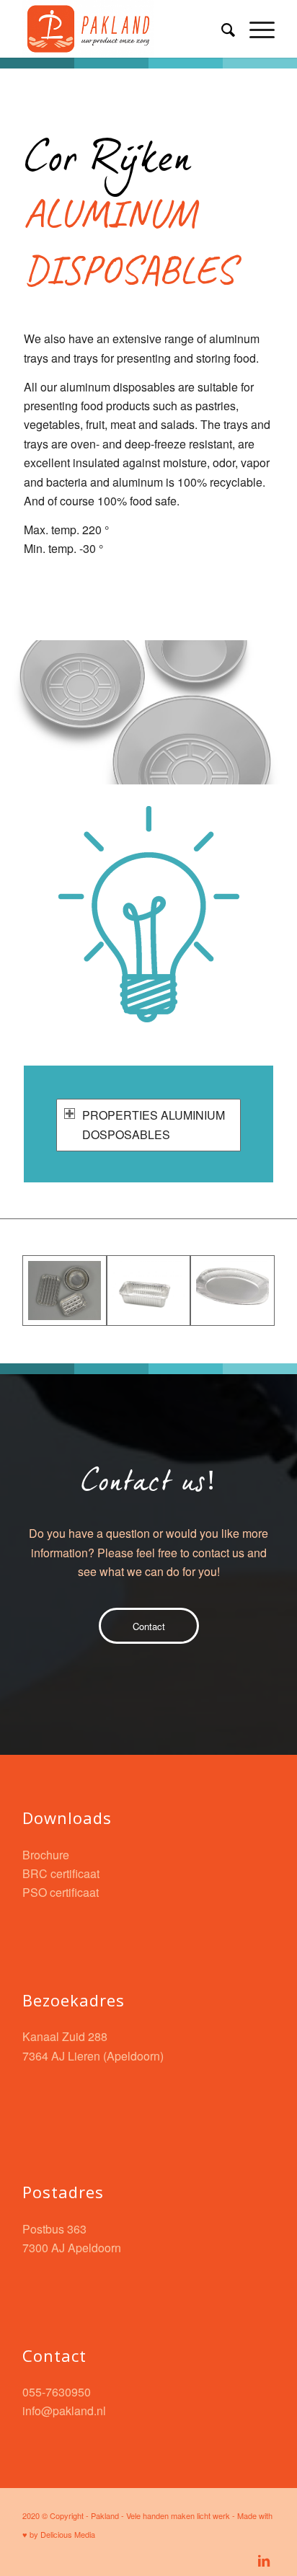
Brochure (46, 1855)
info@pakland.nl (64, 2411)
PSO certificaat (61, 1892)
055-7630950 (57, 2392)
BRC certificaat (61, 1873)
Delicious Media (68, 2534)
